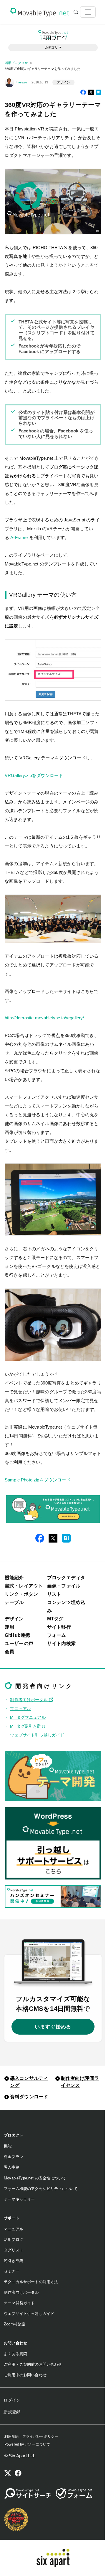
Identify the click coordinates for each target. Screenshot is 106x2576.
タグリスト (14, 2250)
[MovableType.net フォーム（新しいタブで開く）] (74, 2493)
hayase (22, 82)
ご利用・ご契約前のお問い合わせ (33, 2364)
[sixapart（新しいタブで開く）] (53, 2558)
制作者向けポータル (29, 1700)
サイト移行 (59, 1627)
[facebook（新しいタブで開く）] (18, 2474)
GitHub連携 (17, 1635)
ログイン (12, 2400)
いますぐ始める (53, 2027)
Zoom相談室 (15, 2324)
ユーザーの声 (19, 1643)
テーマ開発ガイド (19, 2303)
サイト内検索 (61, 1643)
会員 (9, 1652)
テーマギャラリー (19, 2199)
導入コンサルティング (29, 2082)
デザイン (63, 82)
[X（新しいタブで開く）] (8, 2474)
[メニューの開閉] (88, 12)
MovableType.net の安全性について (35, 2178)
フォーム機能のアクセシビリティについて (41, 2189)
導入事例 (12, 2167)
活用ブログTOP (16, 63)
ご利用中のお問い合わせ (25, 2375)
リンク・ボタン (21, 1594)
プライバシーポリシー (40, 2436)
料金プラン (14, 2157)
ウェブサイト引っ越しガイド (37, 1735)
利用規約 (12, 2436)
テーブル (14, 1602)
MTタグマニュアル (28, 1717)
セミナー (12, 2271)
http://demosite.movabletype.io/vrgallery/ (44, 1018)
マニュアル (20, 1709)
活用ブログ (14, 2239)
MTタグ (55, 1619)
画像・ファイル (64, 1586)
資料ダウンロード (29, 2097)
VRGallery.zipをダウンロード (34, 775)
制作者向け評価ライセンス (80, 2082)
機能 (8, 2146)
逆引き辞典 (14, 2261)
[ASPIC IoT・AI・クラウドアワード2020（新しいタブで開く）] (16, 2519)
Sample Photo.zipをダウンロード (38, 1480)
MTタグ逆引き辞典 (28, 1726)
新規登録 (12, 2412)
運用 (9, 1627)
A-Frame (20, 537)
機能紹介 (14, 1578)
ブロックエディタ (66, 1578)
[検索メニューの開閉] (76, 12)
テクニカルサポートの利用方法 (31, 2282)
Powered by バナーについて (27, 2444)
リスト (54, 1594)
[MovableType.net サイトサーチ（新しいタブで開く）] (28, 2493)
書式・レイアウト (24, 1586)
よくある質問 (15, 2354)
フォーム (57, 1635)
